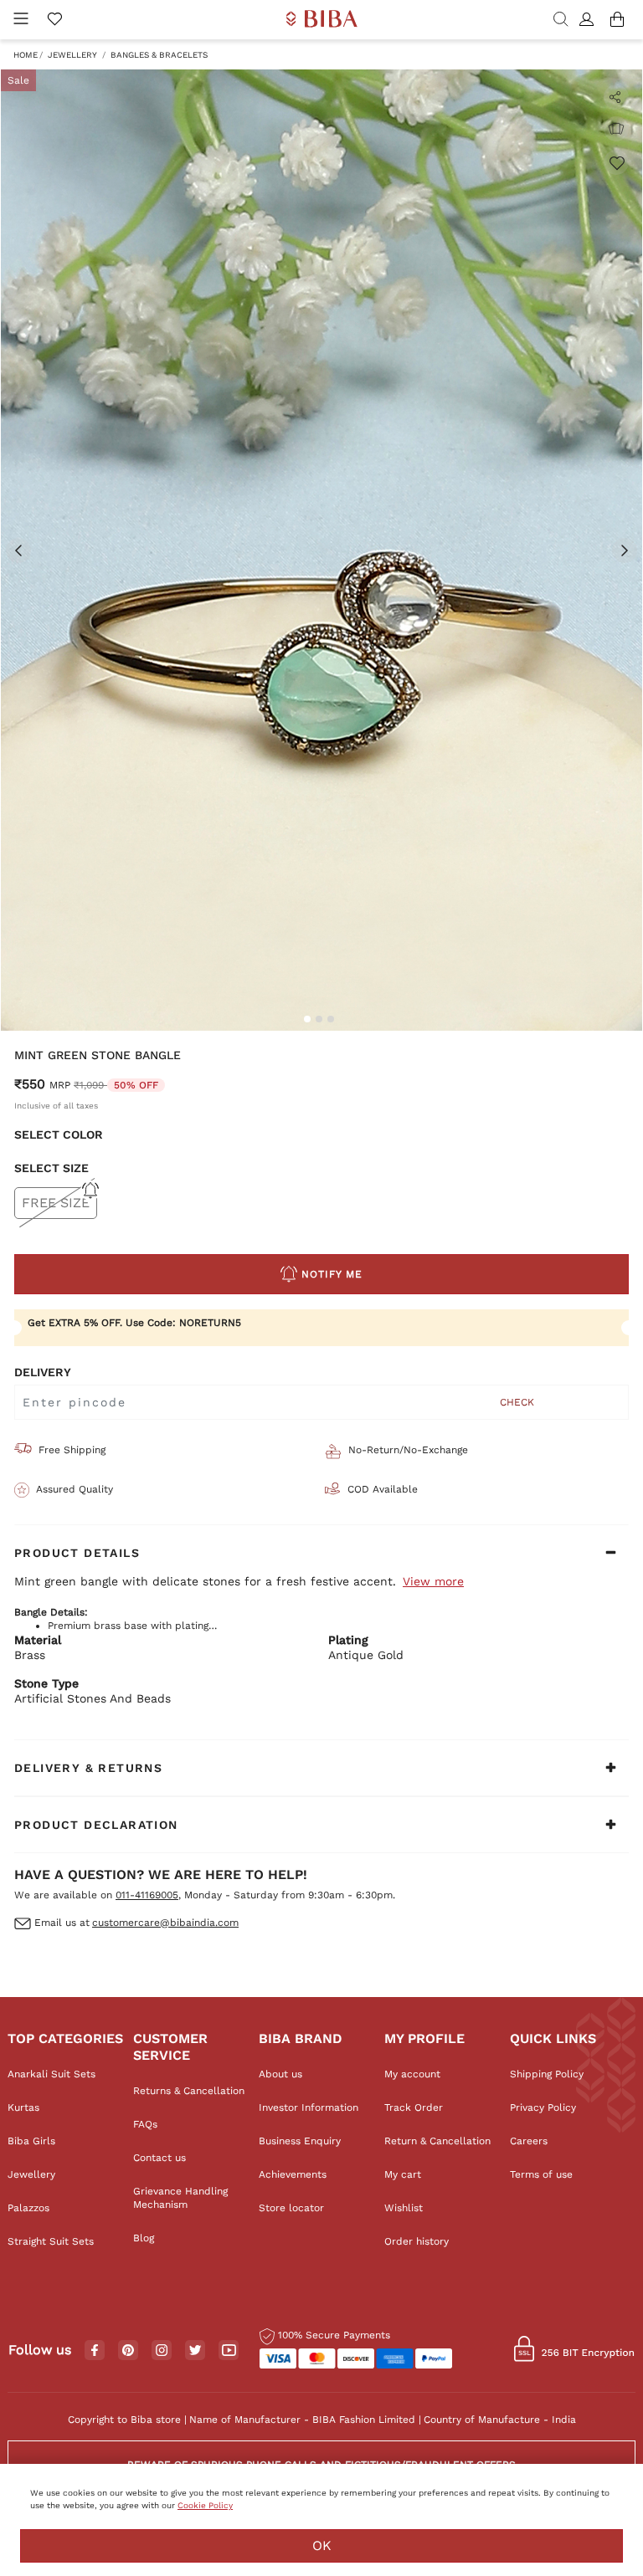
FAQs (145, 2124)
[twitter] (195, 2351)
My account (412, 2074)
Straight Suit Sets (51, 2241)
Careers (529, 2141)
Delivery (43, 1372)
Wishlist (404, 2208)
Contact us (159, 2158)
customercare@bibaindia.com (165, 1923)
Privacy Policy (543, 2107)
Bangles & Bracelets (159, 55)
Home (26, 55)
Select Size (51, 1168)
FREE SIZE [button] (56, 1203)
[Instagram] (162, 2351)
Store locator (291, 2208)
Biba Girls (31, 2141)
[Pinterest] (128, 2351)
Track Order (414, 2107)
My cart (403, 2174)
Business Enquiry (300, 2141)
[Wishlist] (616, 162)
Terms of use (541, 2174)
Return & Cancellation (437, 2141)
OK (322, 2545)
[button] (589, 20)
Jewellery (72, 55)
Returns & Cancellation (189, 2091)
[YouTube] (229, 2351)
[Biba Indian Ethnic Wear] (322, 20)
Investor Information (309, 2107)
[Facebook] (95, 2351)
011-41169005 (147, 1895)
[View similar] (616, 129)
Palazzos (28, 2208)
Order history (417, 2241)
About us (280, 2074)
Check (517, 1402)
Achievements (293, 2174)
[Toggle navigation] (21, 20)
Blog (144, 2238)
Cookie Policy (205, 2505)
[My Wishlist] (54, 20)
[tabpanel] (321, 550)
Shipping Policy (547, 2074)
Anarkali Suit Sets (51, 2074)
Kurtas (23, 2107)
